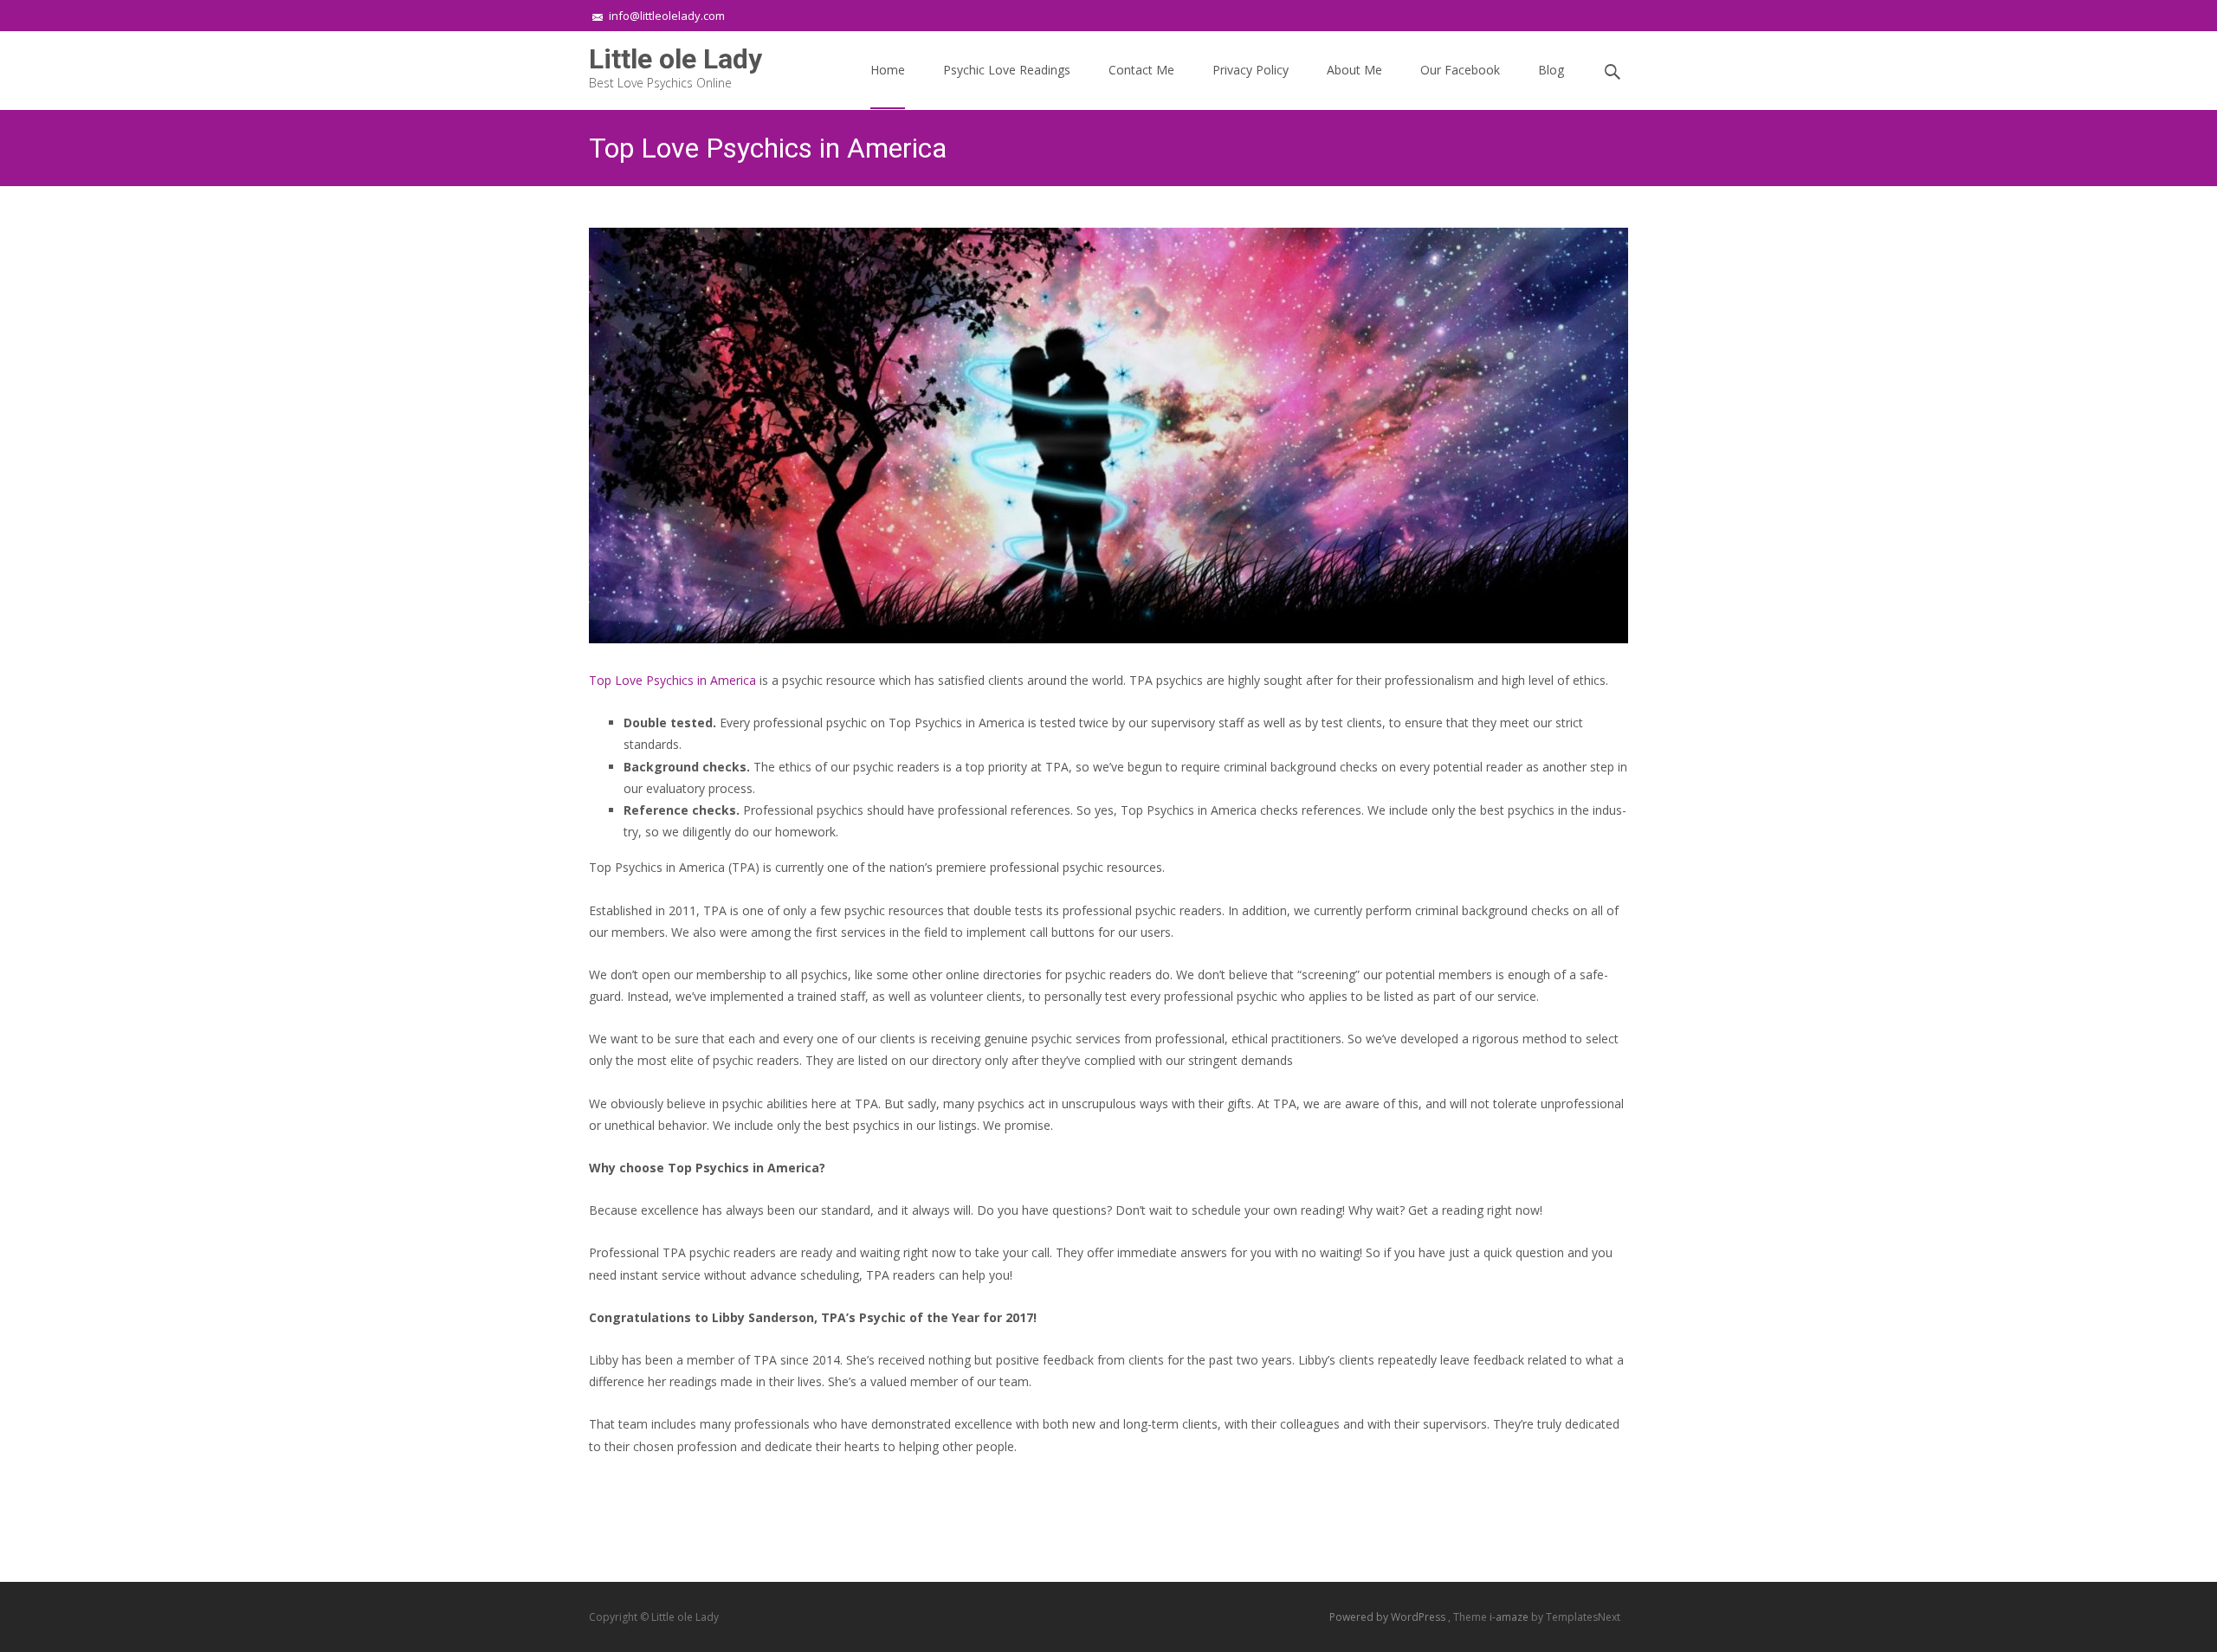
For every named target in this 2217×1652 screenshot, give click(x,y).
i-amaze (1510, 1617)
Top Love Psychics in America (672, 680)
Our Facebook (1460, 70)
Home (888, 70)
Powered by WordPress (1389, 1617)
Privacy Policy (1251, 70)
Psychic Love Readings (1007, 70)
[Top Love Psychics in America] (1108, 436)
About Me (1354, 70)
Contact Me (1141, 70)
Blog (1551, 70)
